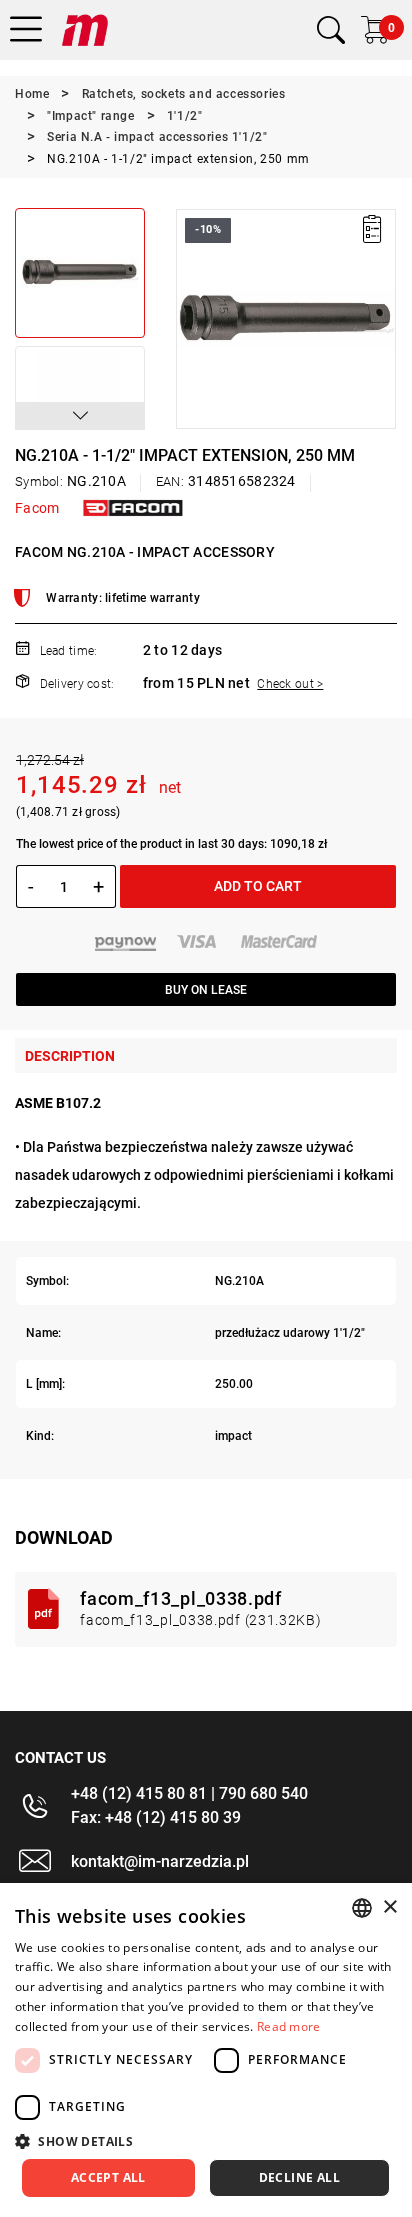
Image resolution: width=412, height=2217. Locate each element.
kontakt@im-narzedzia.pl (160, 1861)
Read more (289, 2026)
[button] (80, 416)
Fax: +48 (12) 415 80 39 (156, 1817)
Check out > (290, 684)
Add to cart (258, 886)
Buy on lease (206, 990)
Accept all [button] (108, 2177)
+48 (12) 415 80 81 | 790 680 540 (189, 1793)
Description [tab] (70, 1056)
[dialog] (206, 2050)
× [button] (389, 1907)
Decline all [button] (299, 2177)
